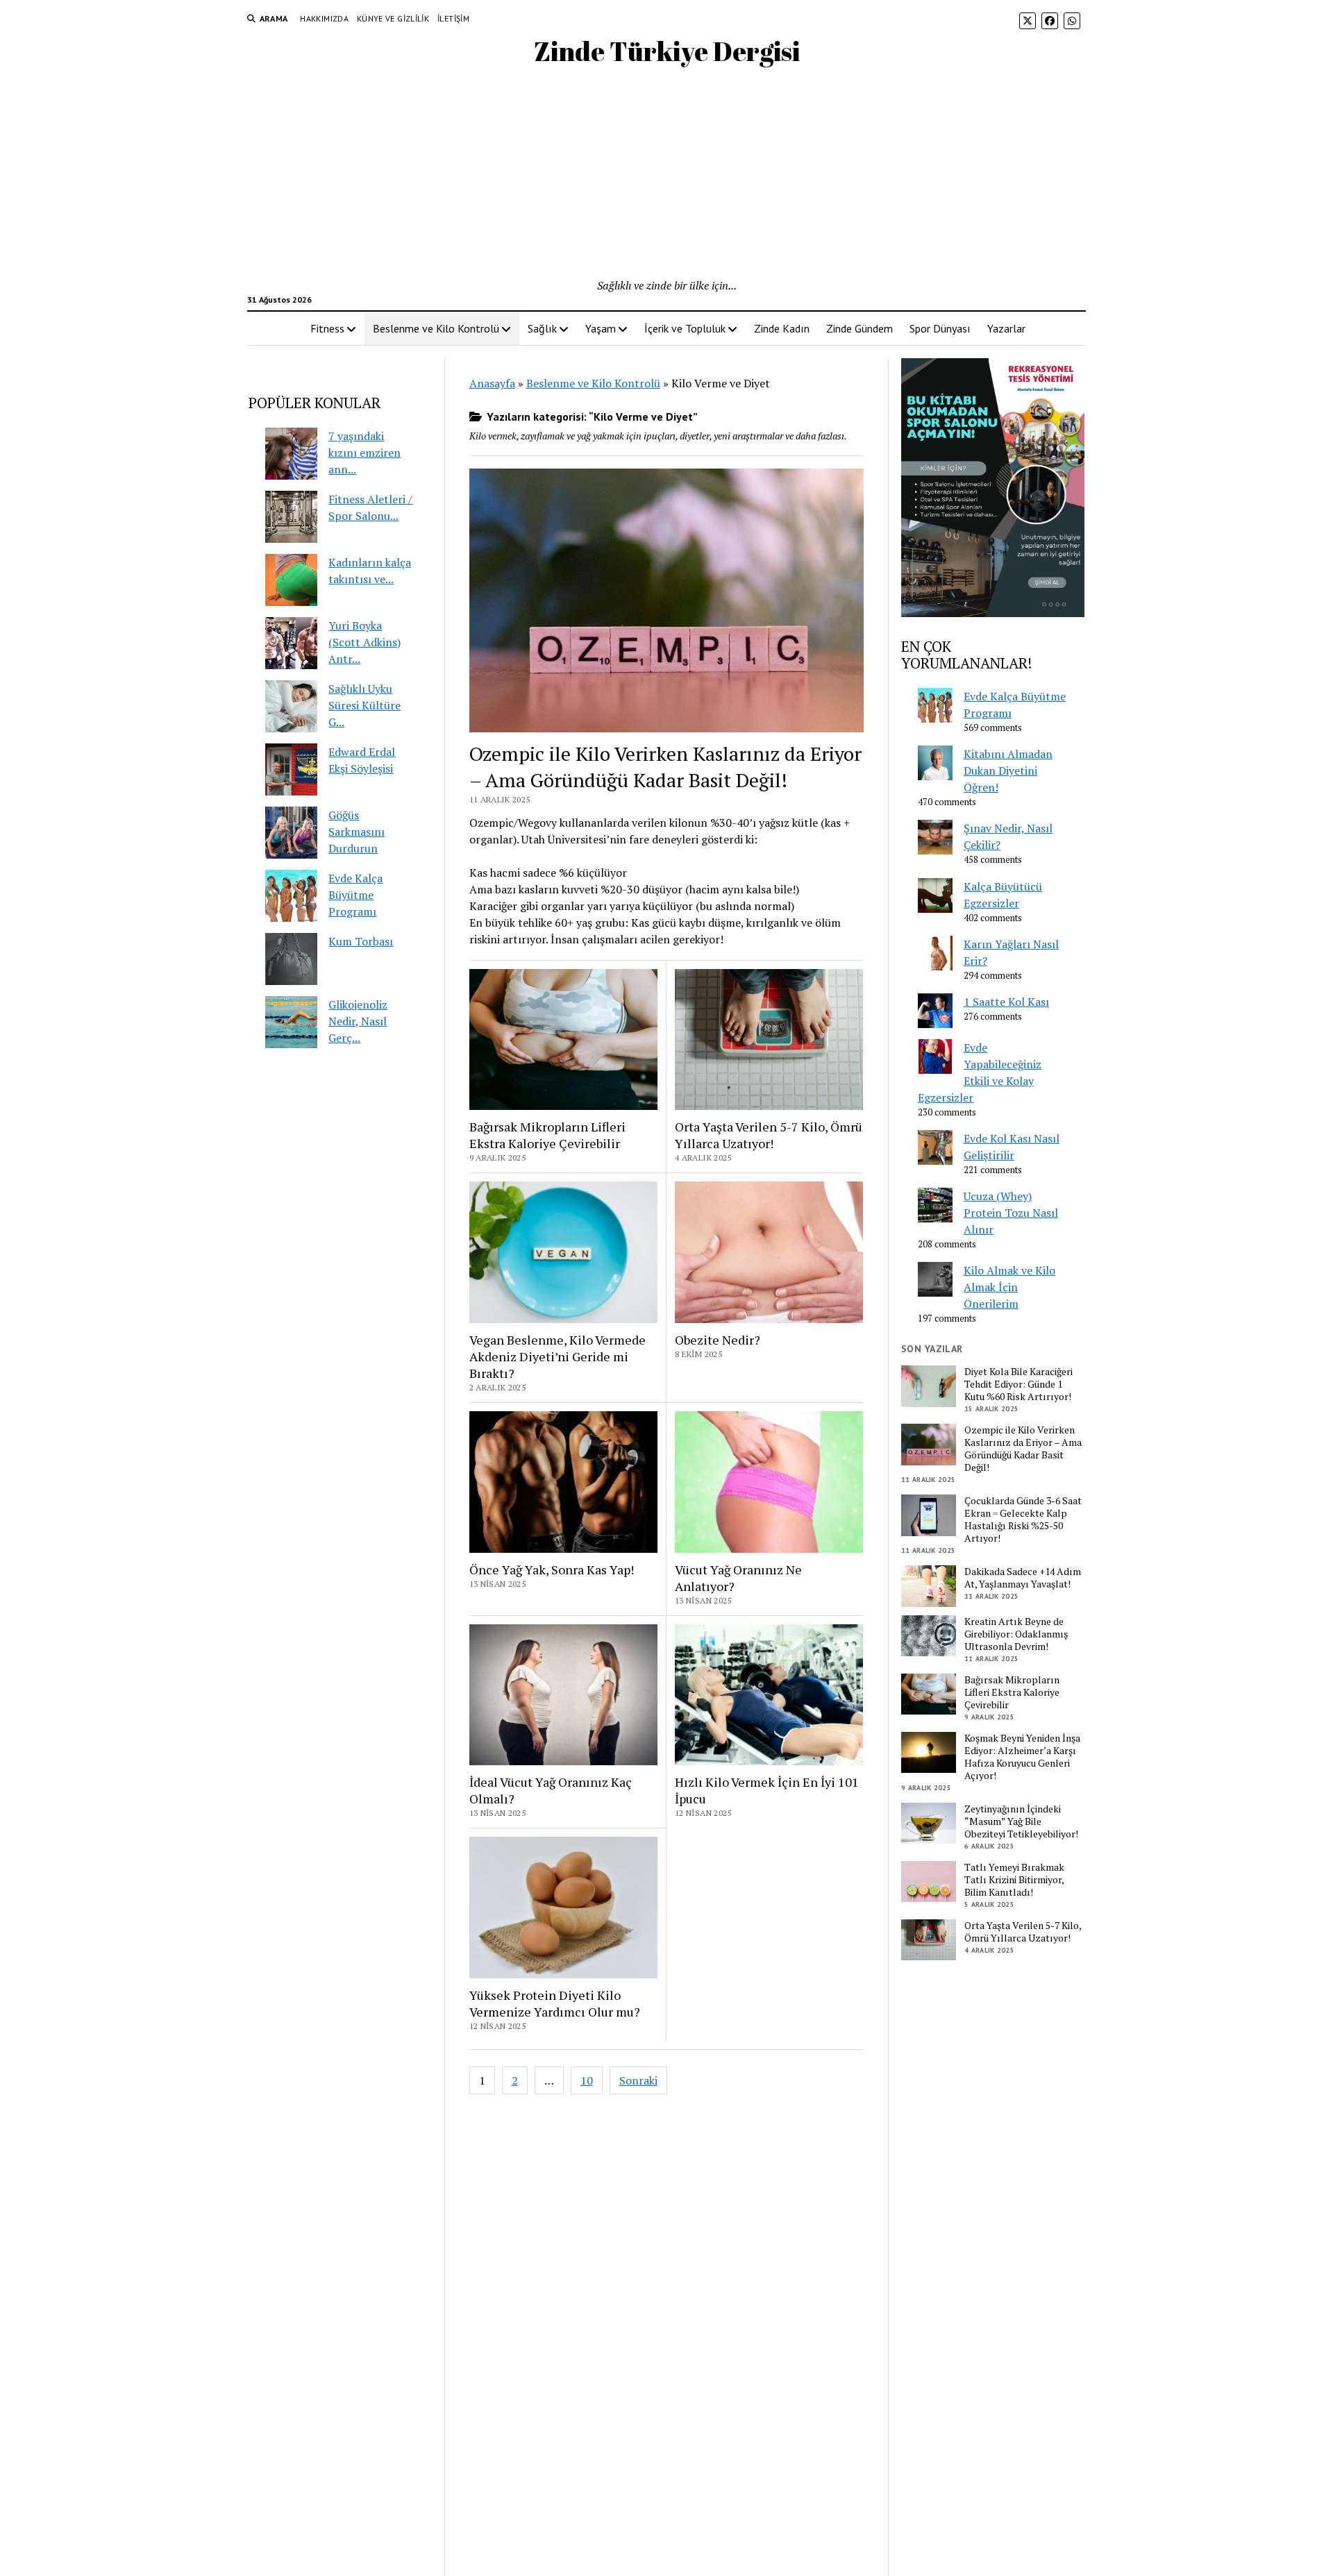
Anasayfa (492, 383)
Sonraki (638, 2080)
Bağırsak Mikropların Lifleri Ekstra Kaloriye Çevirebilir (547, 1135)
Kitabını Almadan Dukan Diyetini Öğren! (1008, 771)
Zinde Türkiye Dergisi (667, 51)
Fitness (327, 328)
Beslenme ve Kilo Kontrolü (436, 328)
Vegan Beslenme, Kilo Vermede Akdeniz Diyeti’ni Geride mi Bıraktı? (557, 1356)
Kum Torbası (361, 941)
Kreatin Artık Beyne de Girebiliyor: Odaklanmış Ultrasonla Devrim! (1016, 1634)
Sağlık (542, 328)
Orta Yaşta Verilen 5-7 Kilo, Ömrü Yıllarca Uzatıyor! (769, 1135)
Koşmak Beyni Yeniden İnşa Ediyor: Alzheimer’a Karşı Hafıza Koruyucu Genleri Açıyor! (1022, 1757)
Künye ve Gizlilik (393, 18)
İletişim (453, 18)
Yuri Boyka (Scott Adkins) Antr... (364, 642)
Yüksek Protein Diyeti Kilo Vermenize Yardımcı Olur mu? (555, 2003)
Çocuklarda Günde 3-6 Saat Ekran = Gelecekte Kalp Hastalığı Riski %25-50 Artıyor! (1023, 1519)
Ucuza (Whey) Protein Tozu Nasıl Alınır (1011, 1213)
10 (587, 2080)
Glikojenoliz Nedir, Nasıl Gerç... (358, 1021)
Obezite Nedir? (718, 1340)
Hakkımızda (324, 18)
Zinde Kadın (782, 328)
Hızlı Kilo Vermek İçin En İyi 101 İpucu (767, 1790)
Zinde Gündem (860, 328)
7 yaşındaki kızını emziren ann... (364, 453)
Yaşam (601, 328)
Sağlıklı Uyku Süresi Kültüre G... (364, 705)
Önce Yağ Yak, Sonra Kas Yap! (552, 1569)
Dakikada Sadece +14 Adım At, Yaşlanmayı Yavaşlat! (1023, 1578)
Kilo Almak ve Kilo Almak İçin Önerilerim (1009, 1287)
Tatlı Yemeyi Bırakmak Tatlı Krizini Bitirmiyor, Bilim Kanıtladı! (1014, 1880)
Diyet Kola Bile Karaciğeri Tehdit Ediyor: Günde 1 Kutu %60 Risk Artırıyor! (1018, 1384)
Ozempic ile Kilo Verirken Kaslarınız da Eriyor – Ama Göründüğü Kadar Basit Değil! (665, 767)
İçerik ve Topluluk (685, 328)
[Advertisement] (666, 173)
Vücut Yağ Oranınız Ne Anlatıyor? (738, 1578)
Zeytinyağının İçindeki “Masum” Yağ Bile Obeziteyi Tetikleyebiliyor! (1021, 1821)
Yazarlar (1006, 328)
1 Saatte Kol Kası (1006, 1002)
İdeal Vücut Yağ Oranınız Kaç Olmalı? (551, 1790)
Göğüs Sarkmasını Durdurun (357, 832)
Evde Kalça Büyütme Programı (355, 895)
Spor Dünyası (940, 328)
